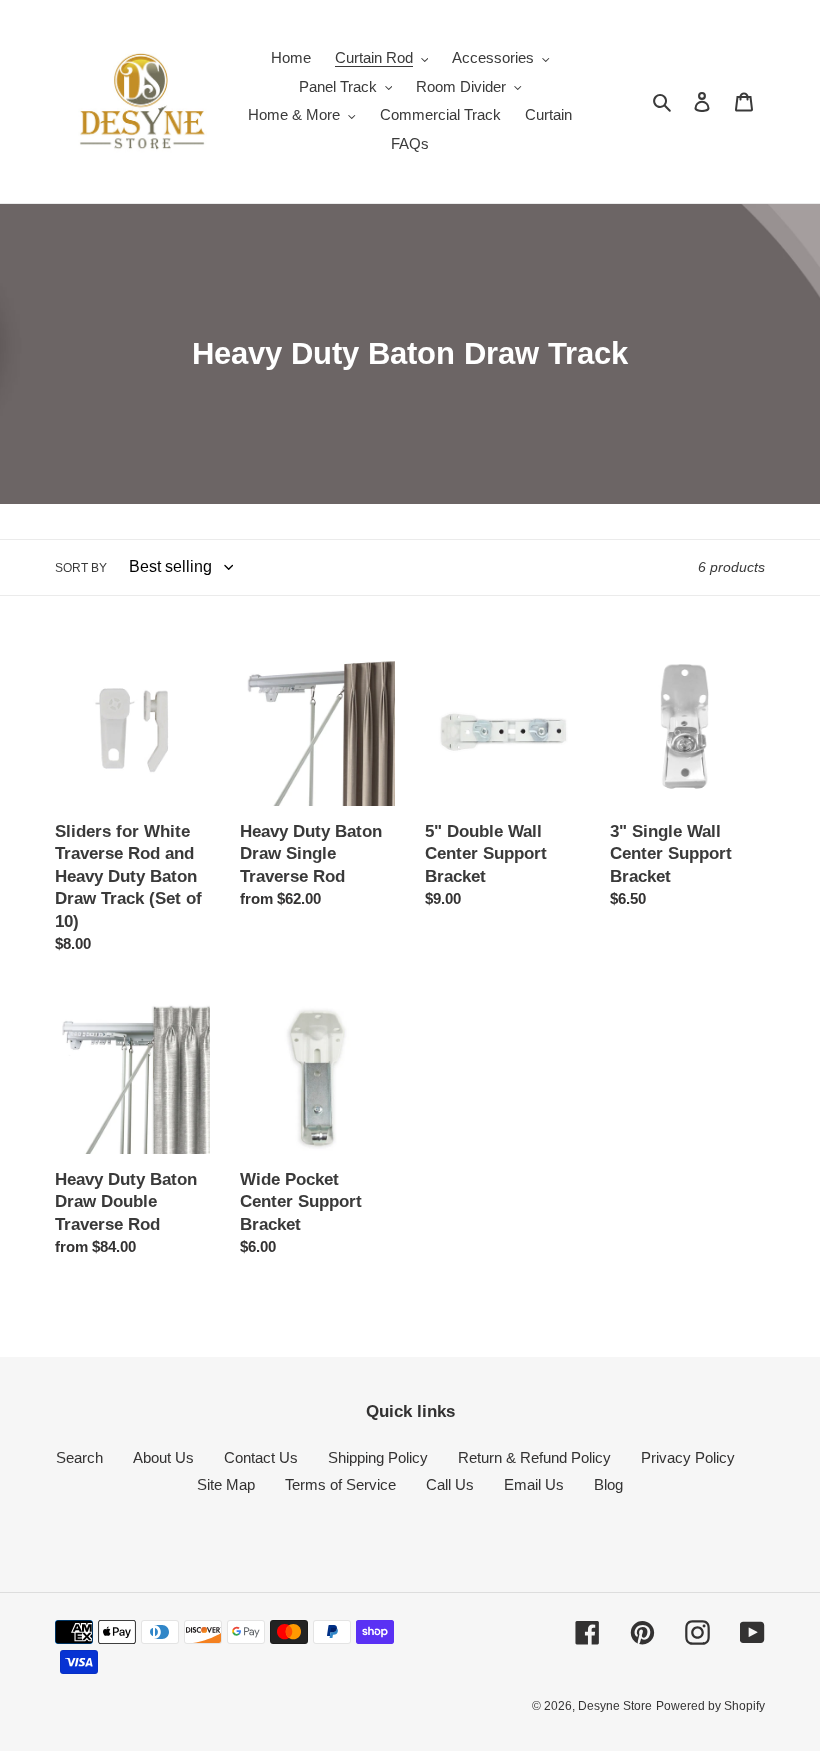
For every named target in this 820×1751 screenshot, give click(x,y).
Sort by (81, 568)
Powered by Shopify (710, 1706)
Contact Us (261, 1457)
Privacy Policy (688, 1457)
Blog (608, 1484)
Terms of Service (340, 1484)
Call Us (450, 1484)
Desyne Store (615, 1706)
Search (79, 1457)
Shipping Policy (378, 1457)
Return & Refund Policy (534, 1457)
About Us (163, 1457)
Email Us (534, 1484)
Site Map (226, 1484)
